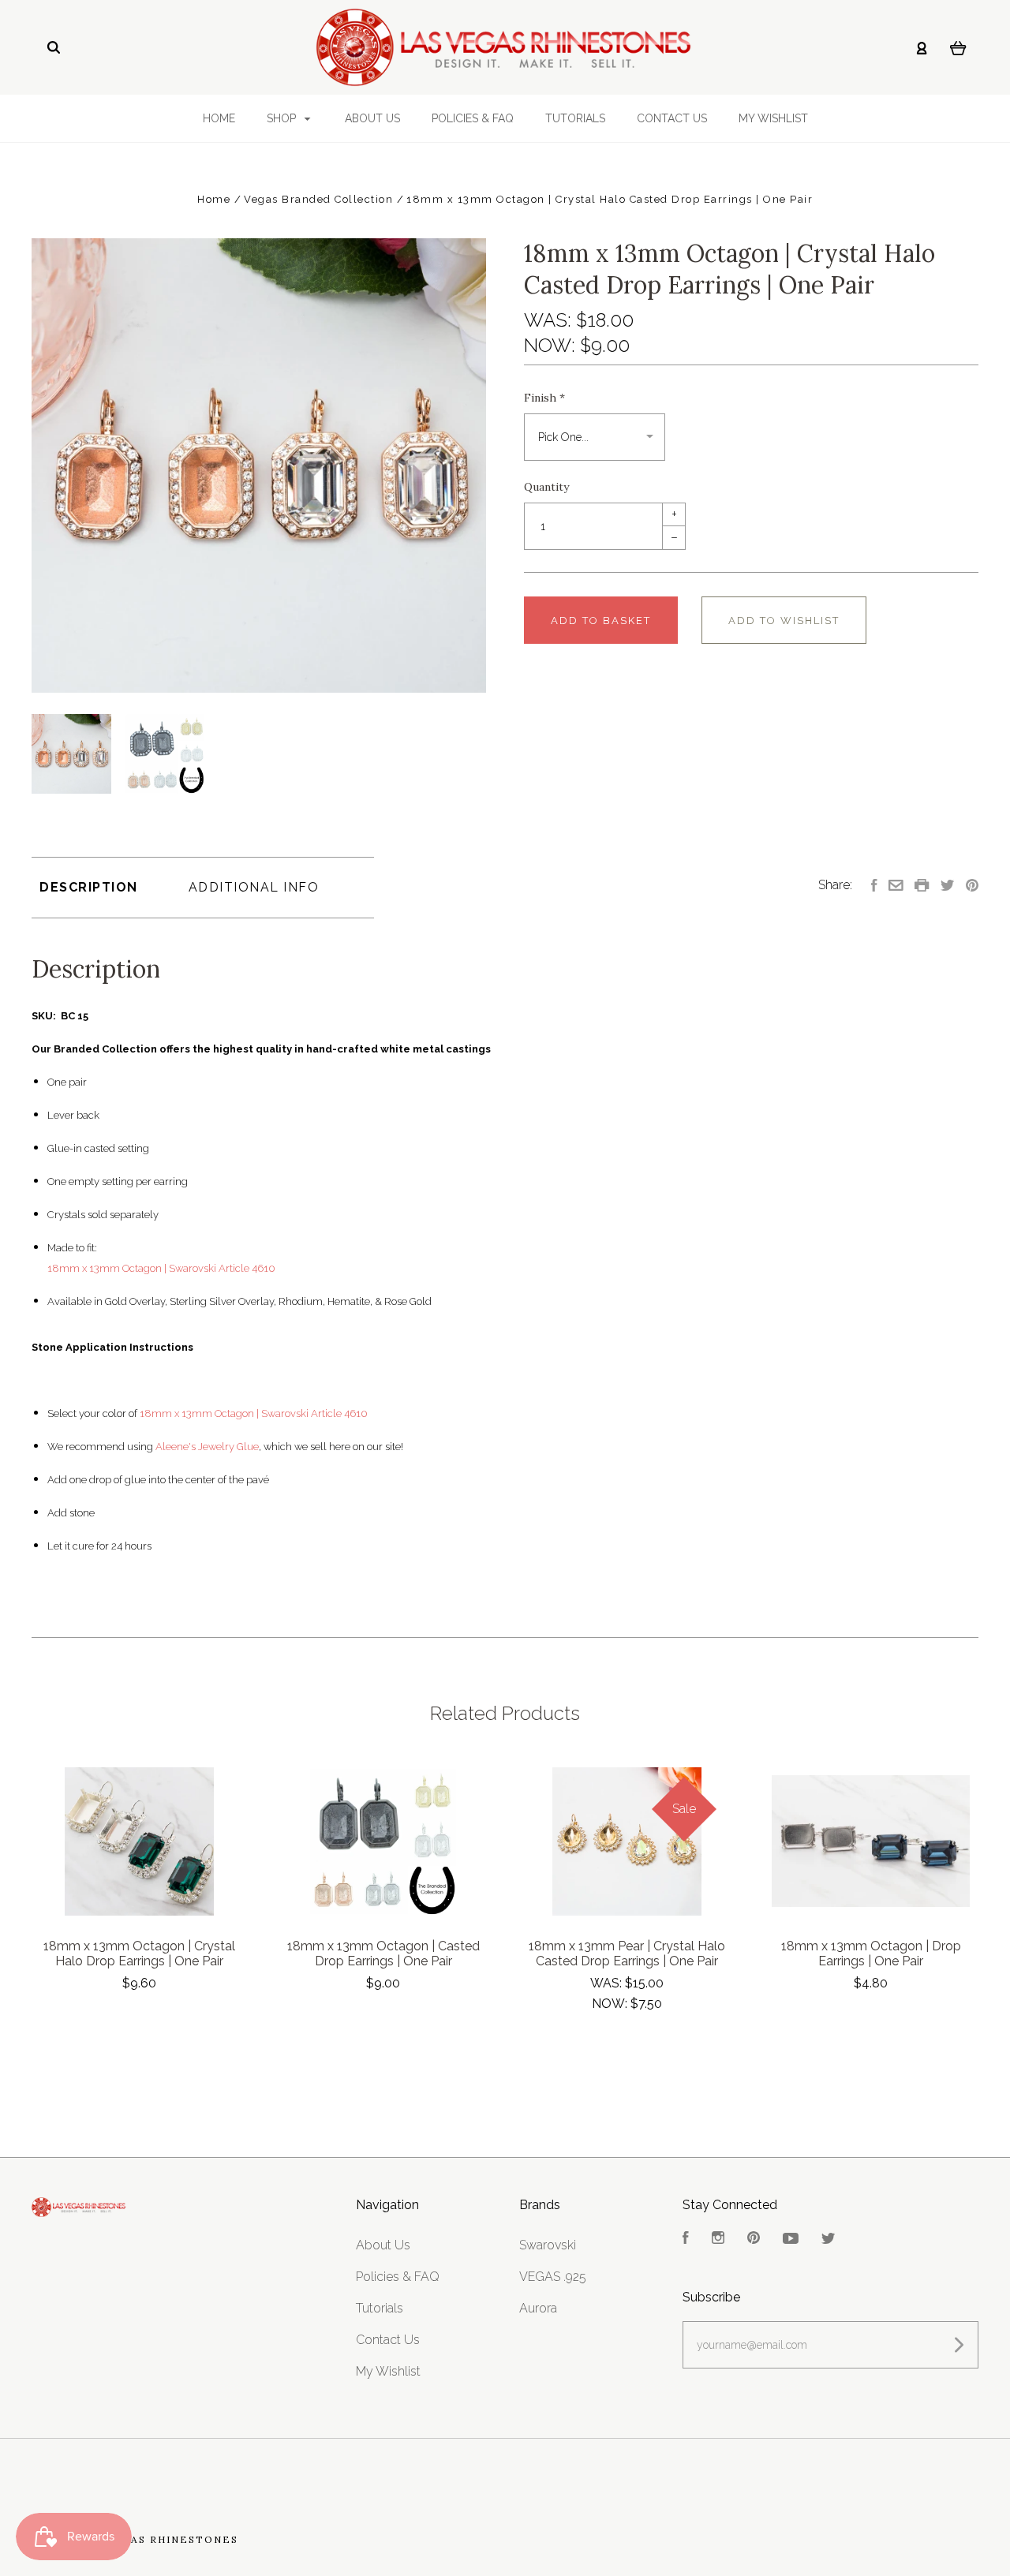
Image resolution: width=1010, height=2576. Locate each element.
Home (219, 118)
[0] (958, 47)
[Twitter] (829, 2240)
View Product (139, 1842)
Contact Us (672, 118)
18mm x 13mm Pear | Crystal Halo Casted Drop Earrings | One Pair (627, 1953)
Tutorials (575, 118)
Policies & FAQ (473, 118)
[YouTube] (791, 2240)
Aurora (538, 2308)
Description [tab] (89, 887)
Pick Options (140, 2026)
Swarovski (548, 2245)
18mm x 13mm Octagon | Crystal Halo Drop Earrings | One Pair (139, 1953)
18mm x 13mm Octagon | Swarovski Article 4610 (161, 1268)
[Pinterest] (754, 2240)
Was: (550, 320)
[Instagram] (718, 2240)
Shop (283, 118)
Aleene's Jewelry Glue (207, 1447)
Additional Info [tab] (254, 887)
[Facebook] (686, 2240)
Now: (552, 345)
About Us (372, 118)
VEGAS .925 (553, 2277)
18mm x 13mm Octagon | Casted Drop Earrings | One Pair (383, 1953)
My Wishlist (773, 118)
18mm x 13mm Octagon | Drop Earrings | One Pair (871, 1953)
